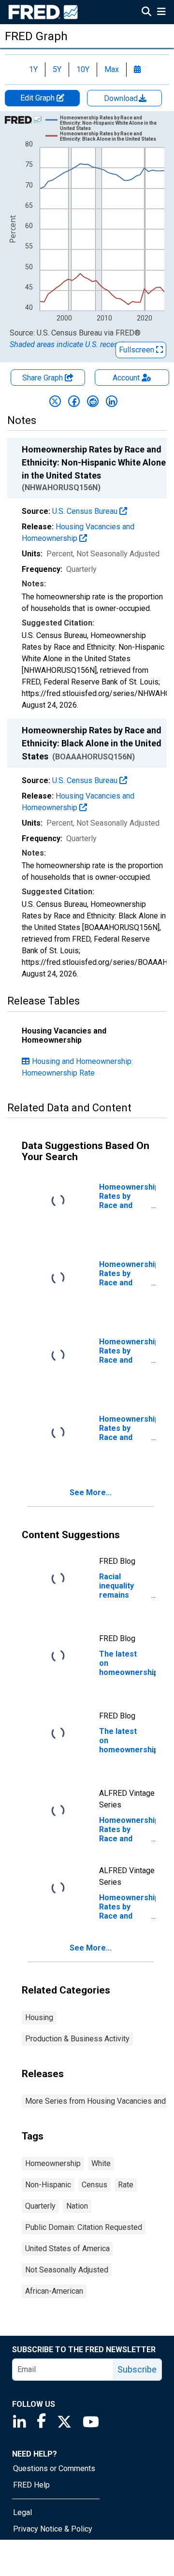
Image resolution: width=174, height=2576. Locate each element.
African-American (54, 2291)
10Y (83, 69)
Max (112, 69)
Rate (126, 2185)
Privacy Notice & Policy (53, 2529)
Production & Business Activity (77, 2039)
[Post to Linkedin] (112, 401)
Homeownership (53, 2163)
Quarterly (40, 2206)
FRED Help (31, 2485)
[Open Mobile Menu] (161, 13)
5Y (57, 69)
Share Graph (43, 378)
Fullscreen (138, 350)
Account (126, 378)
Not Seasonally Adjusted (67, 2270)
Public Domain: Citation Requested (84, 2227)
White (101, 2163)
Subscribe (137, 2369)
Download (122, 98)
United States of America (67, 2249)
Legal (22, 2512)
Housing (39, 2017)
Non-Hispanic (48, 2185)
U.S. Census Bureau (86, 511)
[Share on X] (55, 401)
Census (94, 2185)
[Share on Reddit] (93, 401)
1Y (33, 69)
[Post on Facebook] (74, 401)
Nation (77, 2206)
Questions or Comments (54, 2468)
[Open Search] (146, 13)
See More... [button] (91, 1492)
